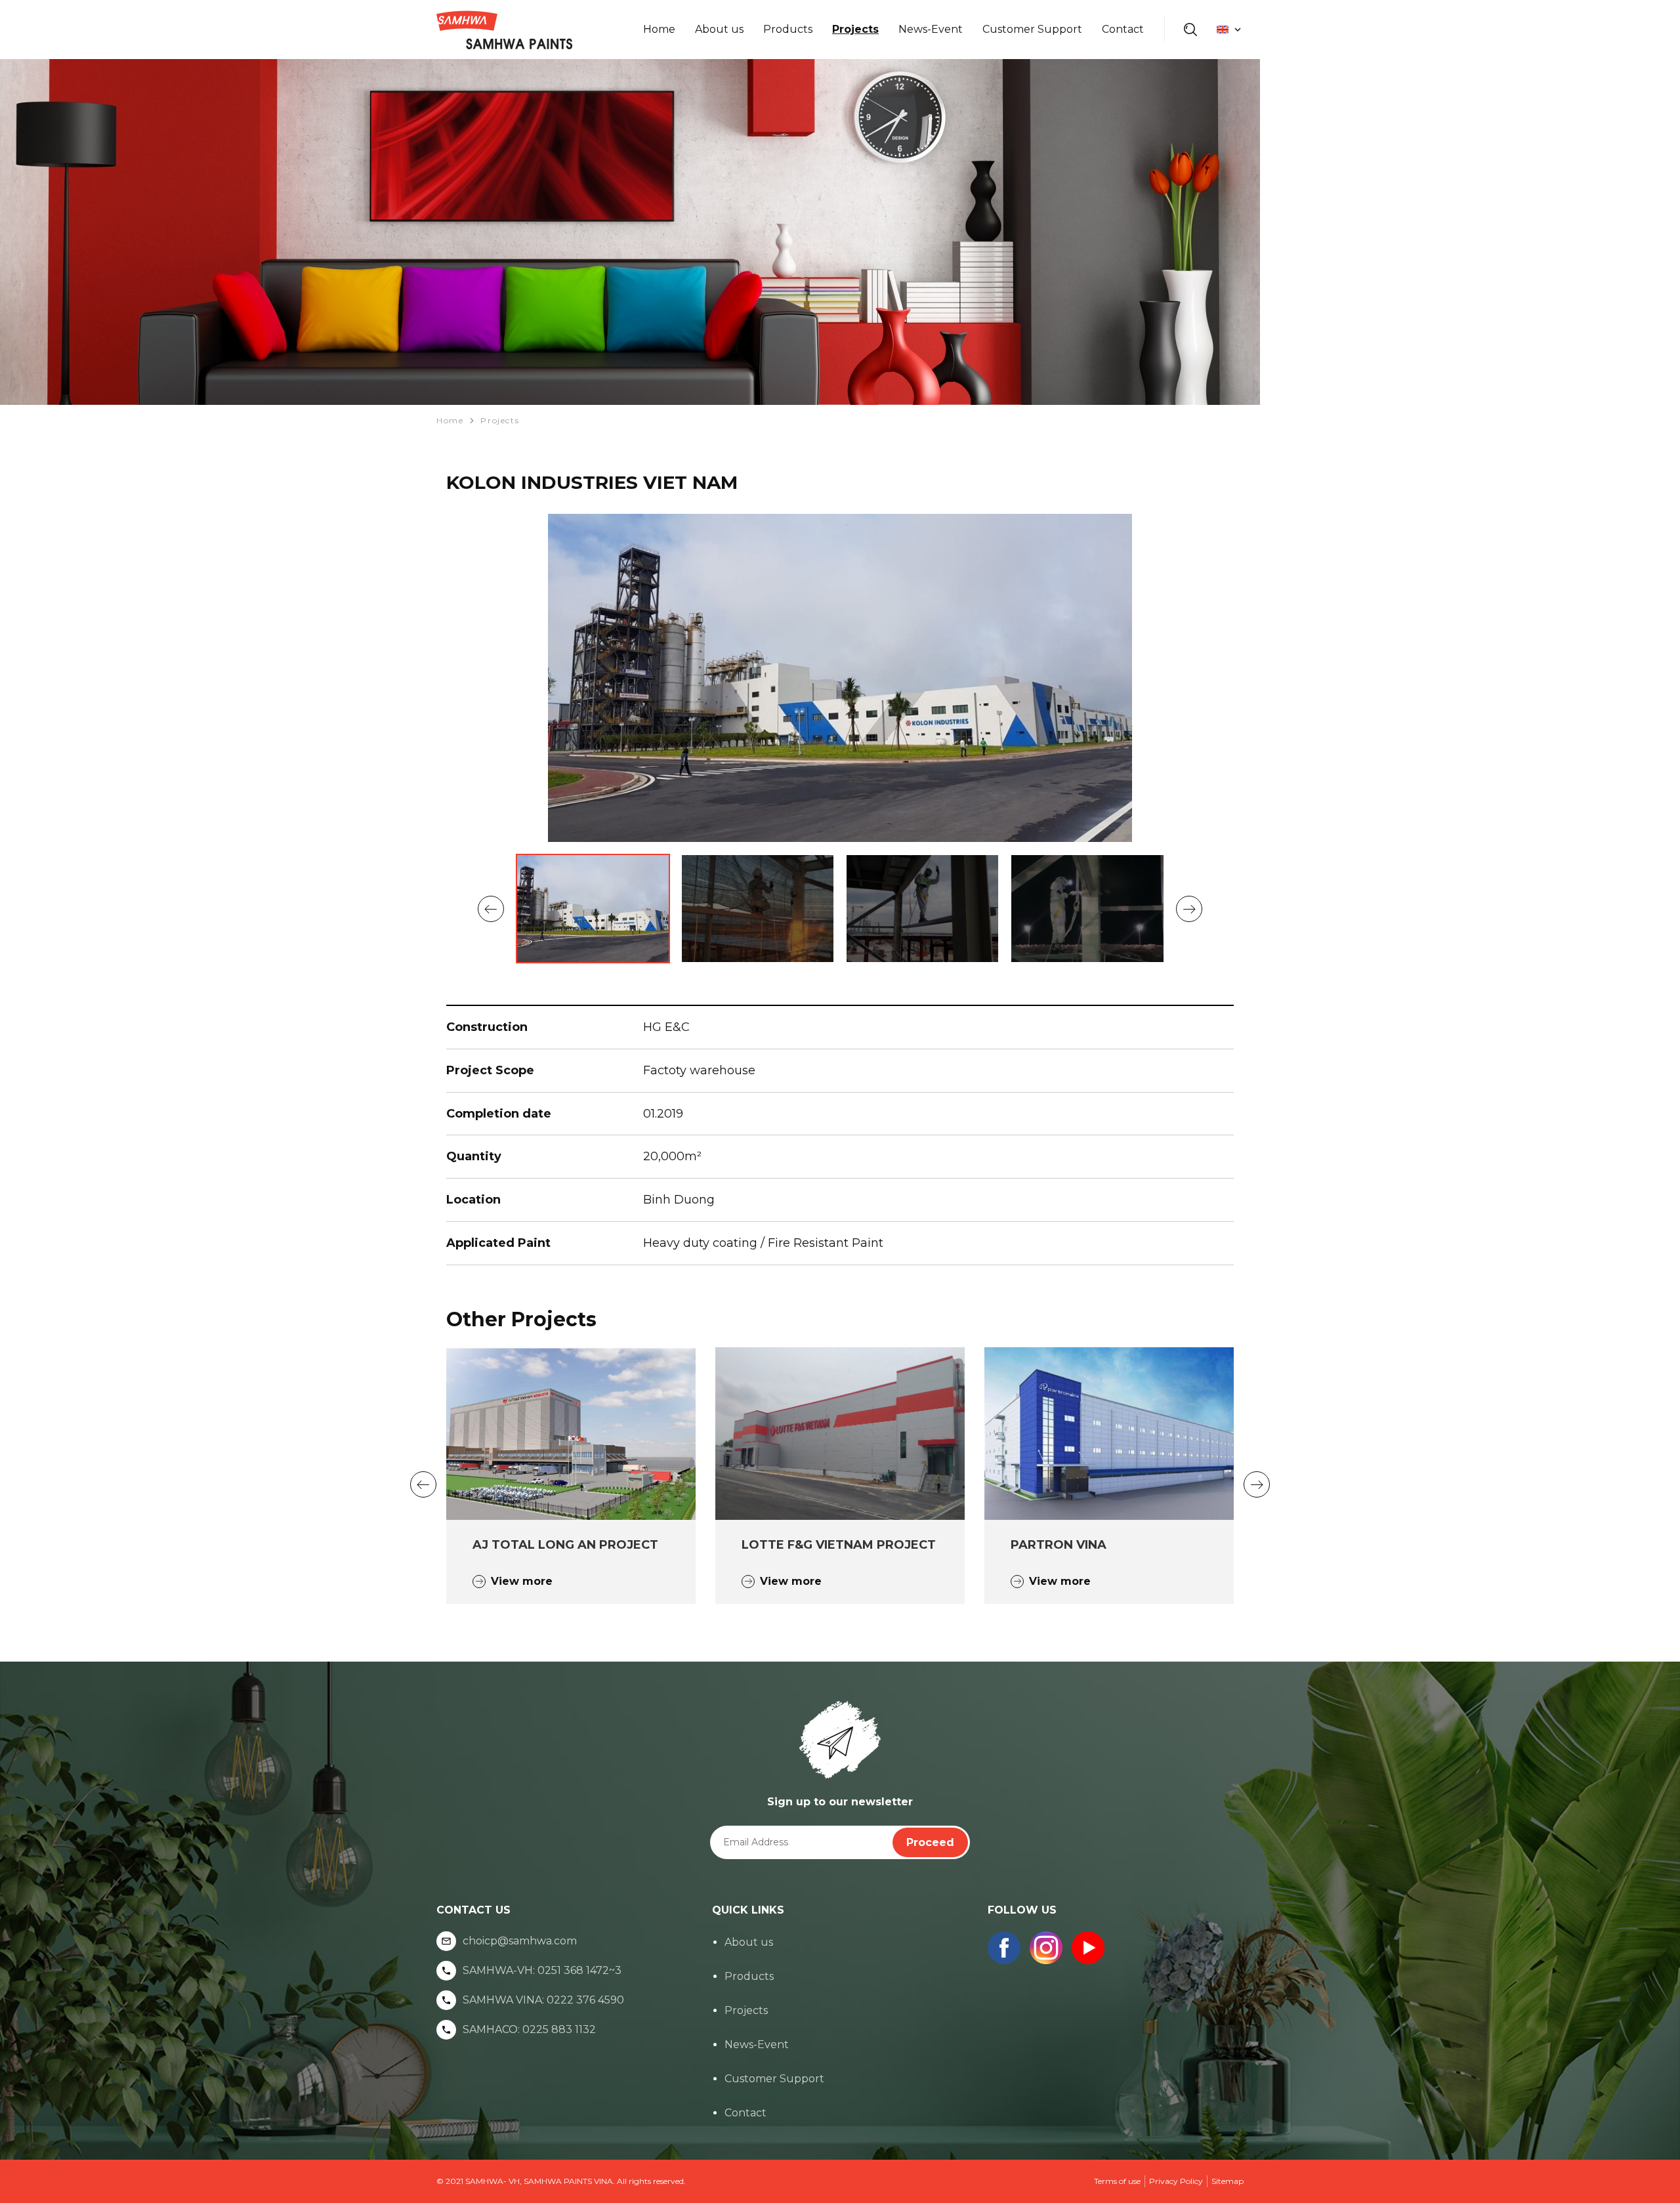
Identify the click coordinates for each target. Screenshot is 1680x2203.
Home (659, 29)
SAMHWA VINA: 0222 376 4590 (543, 2000)
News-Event (931, 29)
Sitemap (1228, 2181)
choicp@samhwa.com (520, 1941)
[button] (491, 909)
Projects (855, 29)
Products (788, 29)
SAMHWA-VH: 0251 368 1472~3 (542, 1971)
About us (719, 29)
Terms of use (1117, 2181)
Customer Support (1032, 29)
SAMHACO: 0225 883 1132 (529, 2030)
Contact (1123, 29)
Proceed (930, 1842)
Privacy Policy (1176, 2181)
